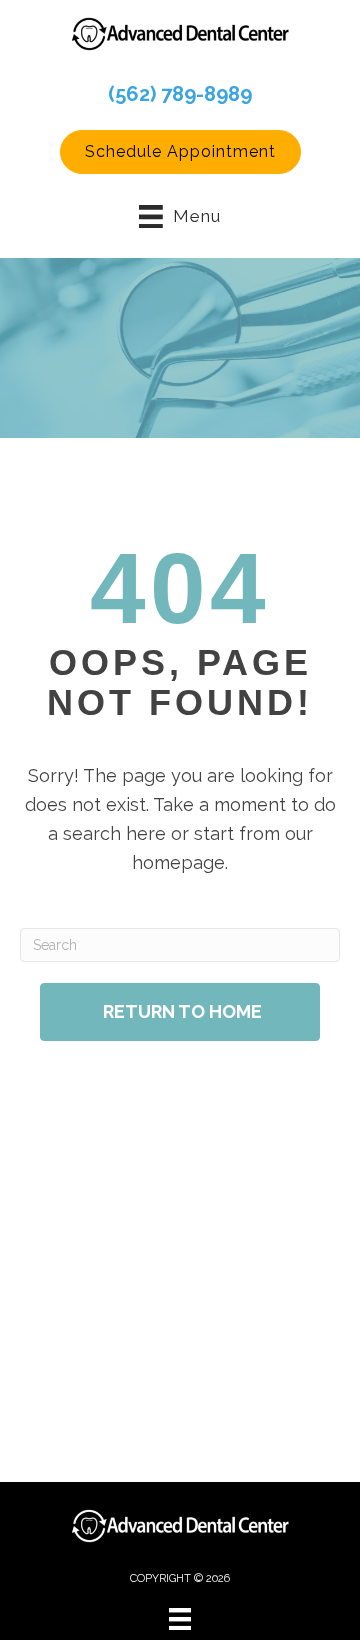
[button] (180, 152)
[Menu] (180, 1619)
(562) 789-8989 (180, 94)
